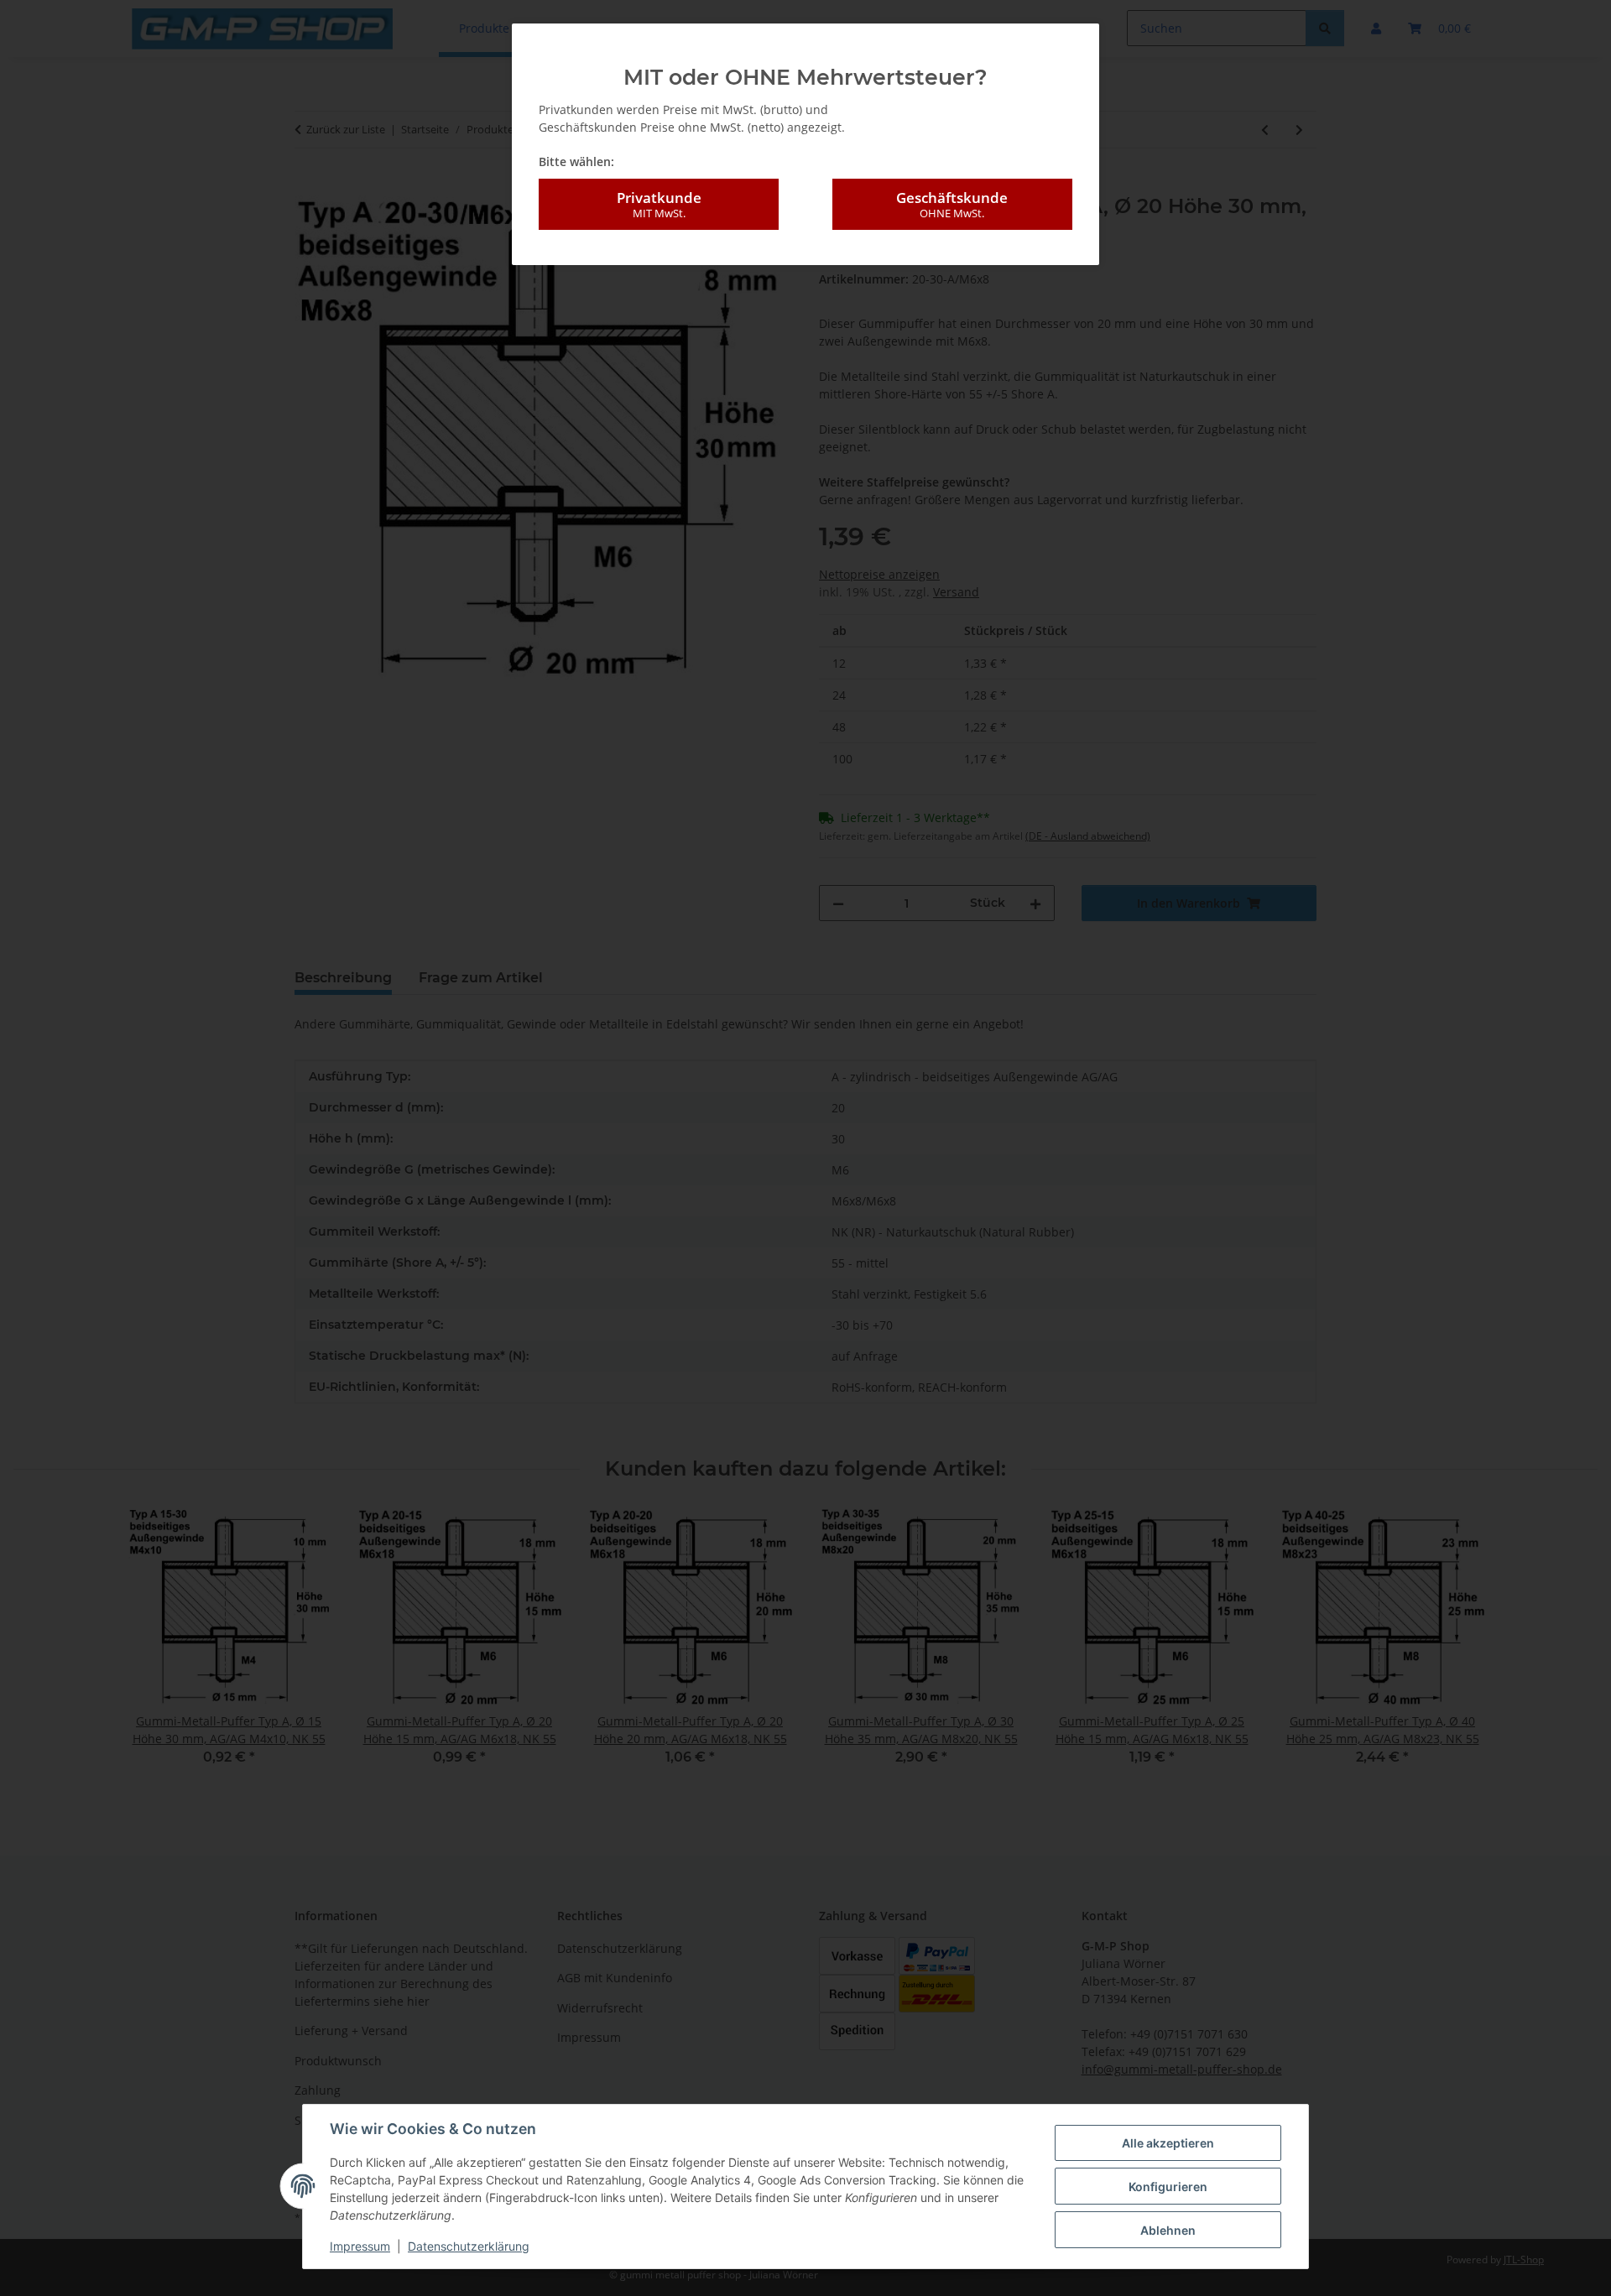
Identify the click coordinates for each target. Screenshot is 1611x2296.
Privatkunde (659, 204)
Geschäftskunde (952, 204)
